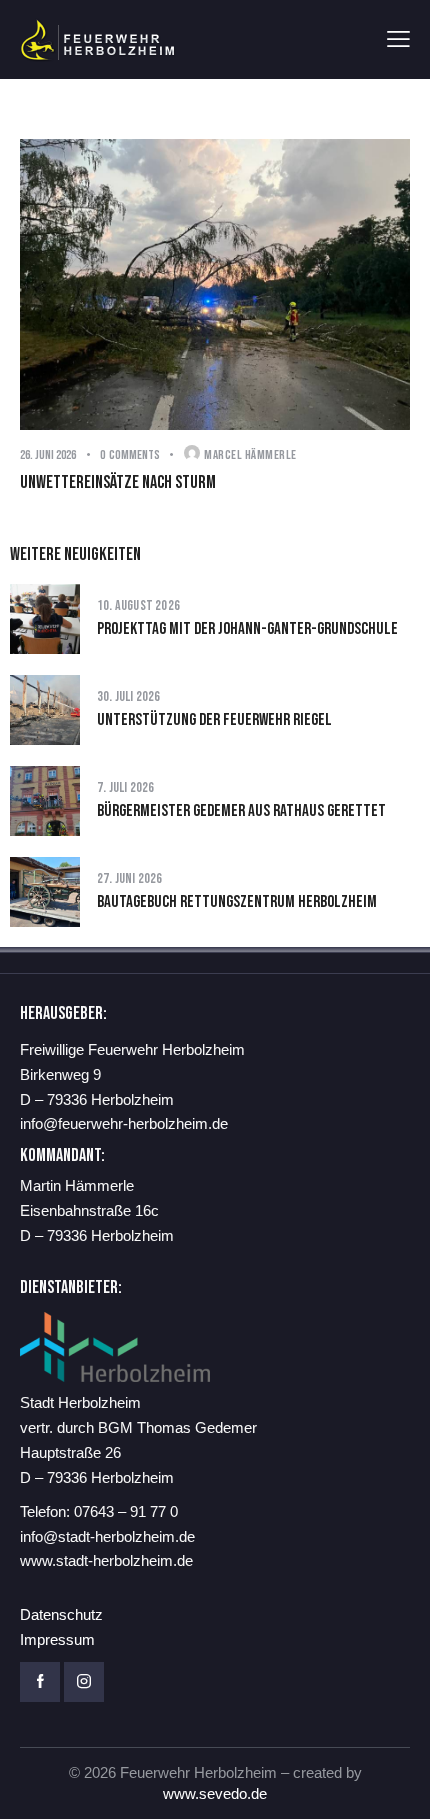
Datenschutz (61, 1614)
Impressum (57, 1639)
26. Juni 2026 (48, 455)
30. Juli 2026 (129, 696)
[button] (398, 39)
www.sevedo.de (215, 1793)
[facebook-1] (40, 1682)
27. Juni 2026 (130, 878)
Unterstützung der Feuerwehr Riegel (214, 720)
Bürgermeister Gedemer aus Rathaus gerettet (241, 811)
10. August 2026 (138, 605)
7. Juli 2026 (125, 787)
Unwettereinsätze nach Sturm (118, 482)
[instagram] (84, 1682)
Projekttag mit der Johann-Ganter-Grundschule (247, 629)
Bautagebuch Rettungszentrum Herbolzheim (237, 902)
